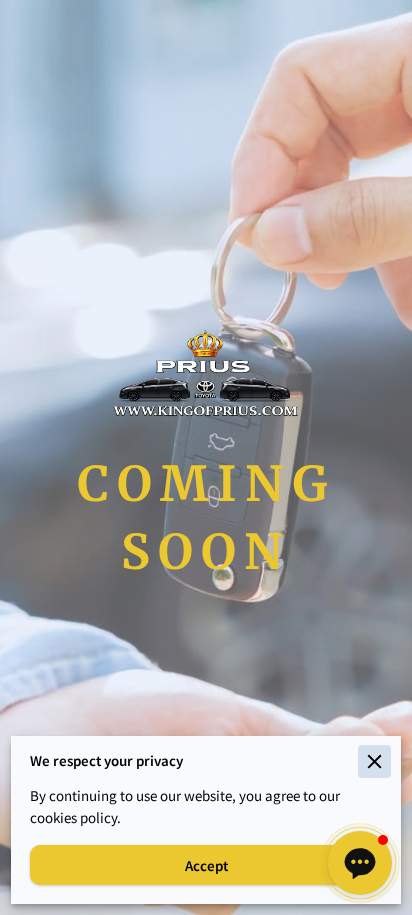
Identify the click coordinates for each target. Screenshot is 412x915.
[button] (360, 863)
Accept (206, 865)
